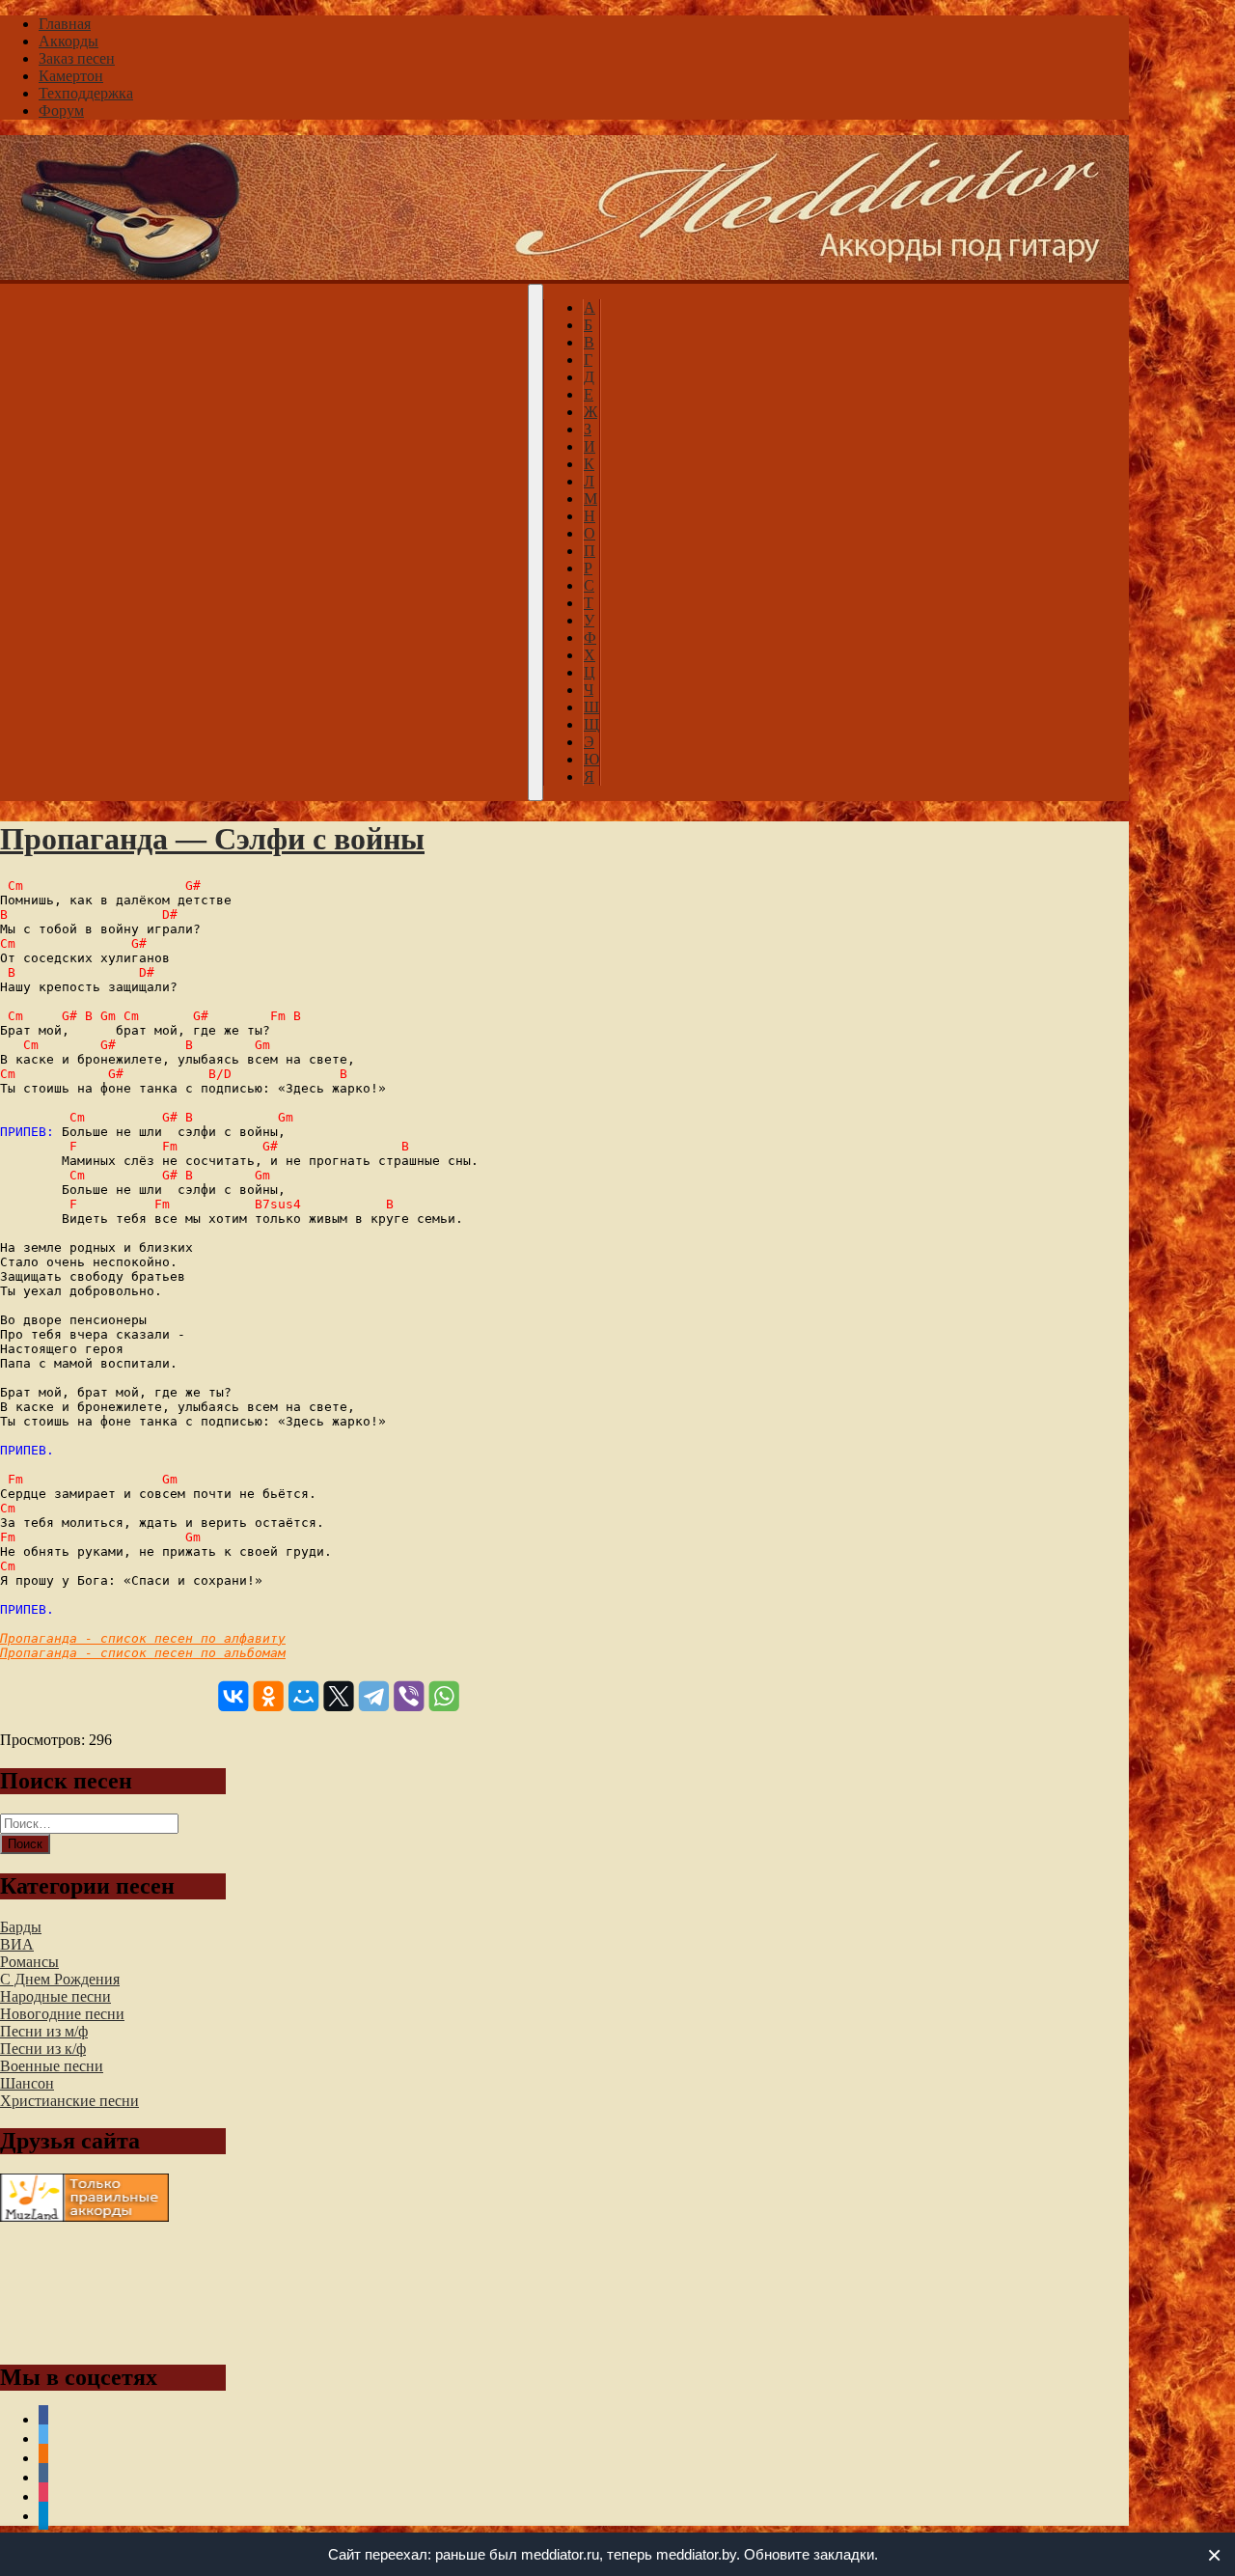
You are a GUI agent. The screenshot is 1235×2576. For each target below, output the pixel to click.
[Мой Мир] (303, 1696)
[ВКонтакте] (233, 1696)
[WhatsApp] (444, 1696)
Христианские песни (69, 2101)
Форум (61, 111)
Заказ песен (77, 58)
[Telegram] (374, 1696)
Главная (65, 24)
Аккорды (69, 41)
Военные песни (52, 2066)
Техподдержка (86, 93)
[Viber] (409, 1696)
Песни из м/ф (44, 2031)
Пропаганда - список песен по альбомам (143, 1653)
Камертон (71, 76)
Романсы (29, 1962)
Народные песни (55, 1996)
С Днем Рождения (60, 1979)
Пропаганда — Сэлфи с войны (212, 839)
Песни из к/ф (43, 2049)
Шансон (27, 2083)
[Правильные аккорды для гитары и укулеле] (84, 2216)
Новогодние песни (62, 2014)
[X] (338, 1696)
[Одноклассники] (269, 1696)
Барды (21, 1927)
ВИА (17, 1944)
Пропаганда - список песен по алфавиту (143, 1638)
